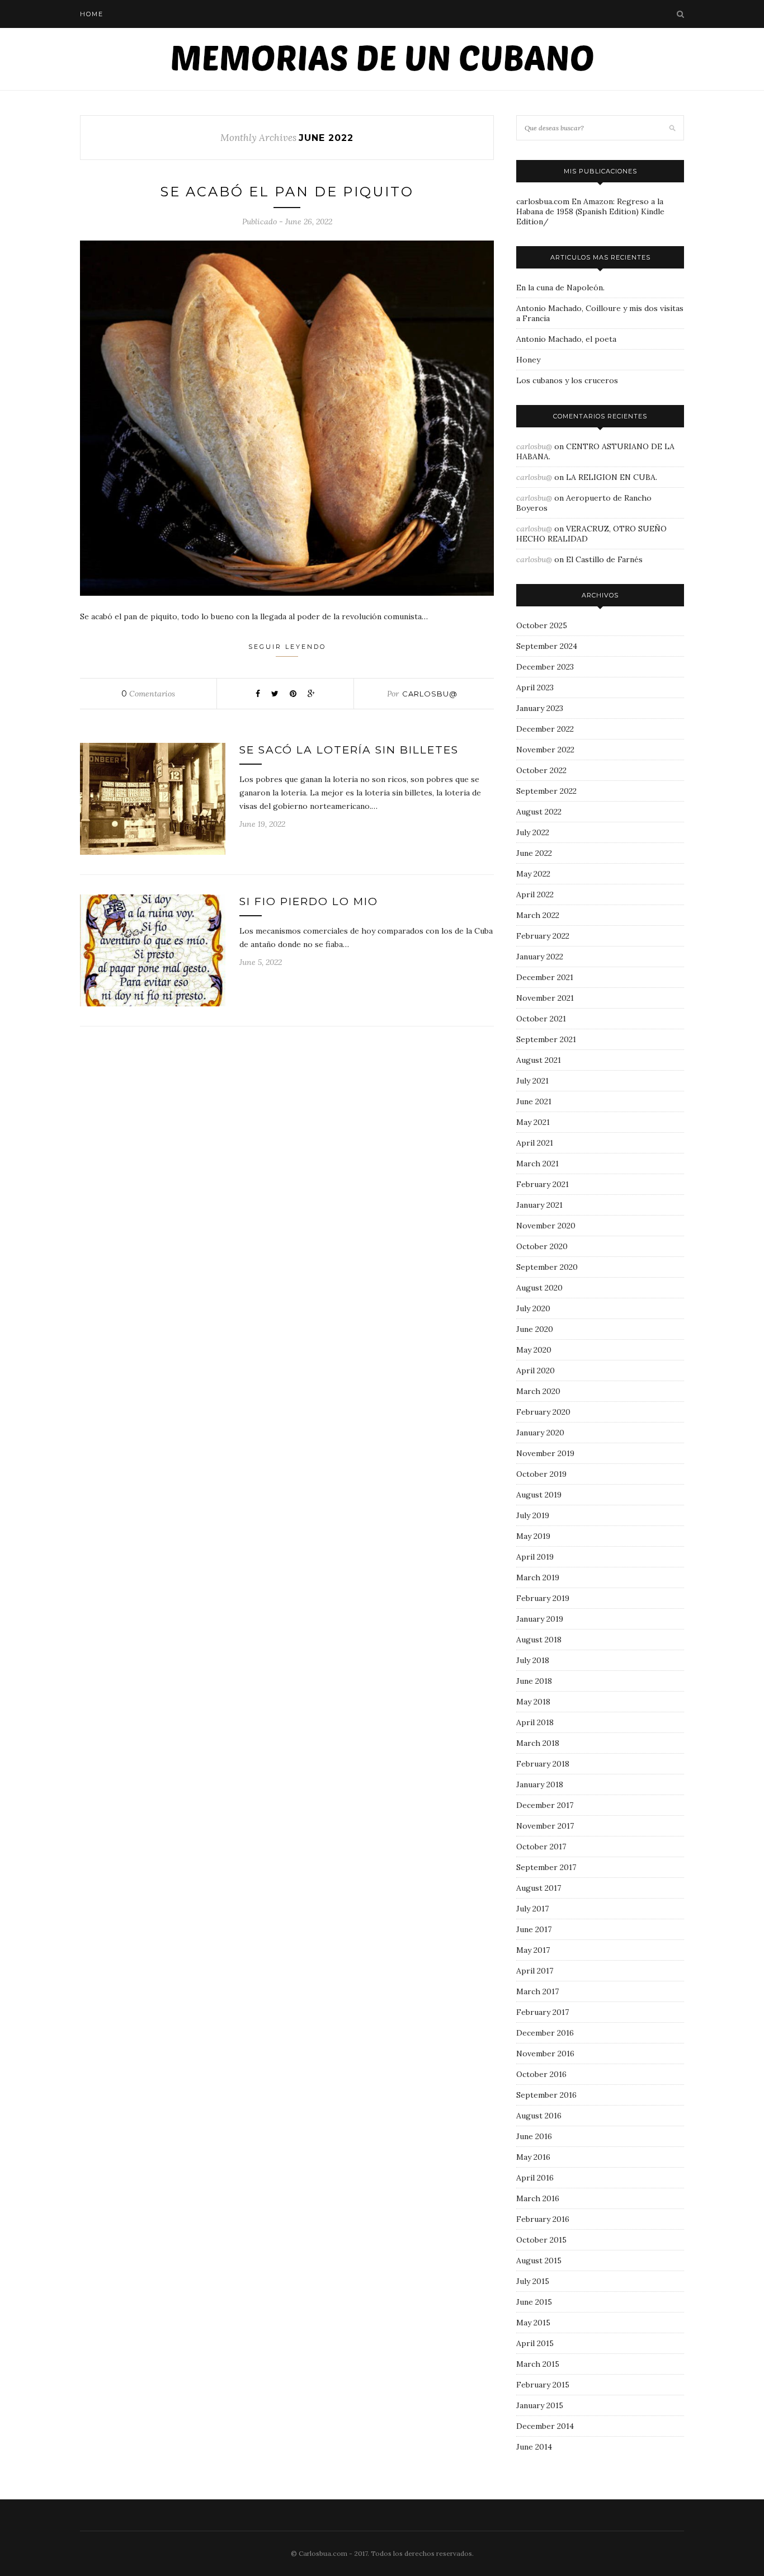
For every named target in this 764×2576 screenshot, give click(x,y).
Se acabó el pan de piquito (287, 192)
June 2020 (535, 1329)
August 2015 (539, 2261)
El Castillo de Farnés (604, 559)
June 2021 (534, 1101)
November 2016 (545, 2054)
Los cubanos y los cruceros (567, 380)
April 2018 (535, 1722)
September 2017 (546, 1867)
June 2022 (534, 853)
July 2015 (533, 2281)
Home (92, 14)
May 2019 (533, 1536)
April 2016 (535, 2178)
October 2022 (541, 770)
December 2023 (545, 667)
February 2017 (543, 2012)
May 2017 (533, 1950)
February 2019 (543, 1598)
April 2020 (536, 1371)
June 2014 (534, 2447)
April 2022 (535, 894)
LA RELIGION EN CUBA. (612, 477)
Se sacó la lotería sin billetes (349, 750)
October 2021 (541, 1019)
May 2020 (534, 1350)
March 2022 (538, 915)
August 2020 (539, 1288)
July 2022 (533, 832)
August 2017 (539, 1888)
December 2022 (545, 729)
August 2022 (539, 812)
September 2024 (547, 646)
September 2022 (546, 791)
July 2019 (533, 1515)
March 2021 (537, 1164)
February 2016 (543, 2219)
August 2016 (539, 2116)
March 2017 (537, 1991)
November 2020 (546, 1226)
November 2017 (545, 1826)
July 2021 (532, 1081)
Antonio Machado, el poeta (566, 339)
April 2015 (535, 2343)
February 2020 (543, 1412)
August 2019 (539, 1495)
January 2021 (539, 1205)
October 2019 (541, 1474)
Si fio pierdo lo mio (309, 901)
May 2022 (533, 874)
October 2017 (541, 1847)
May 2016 (533, 2157)
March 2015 (538, 2364)
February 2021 (543, 1184)
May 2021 (533, 1122)
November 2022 (545, 750)
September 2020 (547, 1267)
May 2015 (533, 2323)
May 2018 (533, 1702)
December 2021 (545, 977)
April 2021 (535, 1143)
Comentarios (148, 694)
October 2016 (541, 2074)
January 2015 (540, 2405)
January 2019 (540, 1619)
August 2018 (539, 1640)
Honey (528, 360)
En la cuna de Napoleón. (560, 288)
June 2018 (534, 1681)
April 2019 (535, 1557)
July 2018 (533, 1660)
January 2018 (540, 1784)
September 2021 (546, 1039)
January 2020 (540, 1433)
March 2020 (538, 1391)
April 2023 (535, 687)
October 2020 (542, 1246)
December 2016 (545, 2033)
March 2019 (538, 1577)
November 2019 (545, 1453)
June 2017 (534, 1929)
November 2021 (545, 998)
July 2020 (533, 1308)
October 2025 (542, 625)
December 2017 (545, 1805)
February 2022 (543, 936)
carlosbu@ (430, 694)
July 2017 (532, 1909)
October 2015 (541, 2240)
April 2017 (535, 1971)
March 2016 (538, 2198)
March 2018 (538, 1743)
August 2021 (539, 1060)
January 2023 (540, 708)
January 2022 (540, 957)
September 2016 (546, 2095)
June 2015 (534, 2302)
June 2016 (534, 2136)
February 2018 (543, 1764)
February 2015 (543, 2385)
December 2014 (545, 2426)
